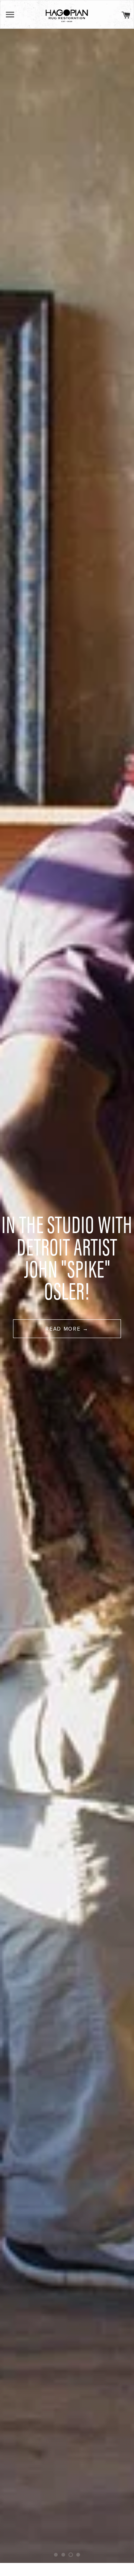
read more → (67, 1329)
